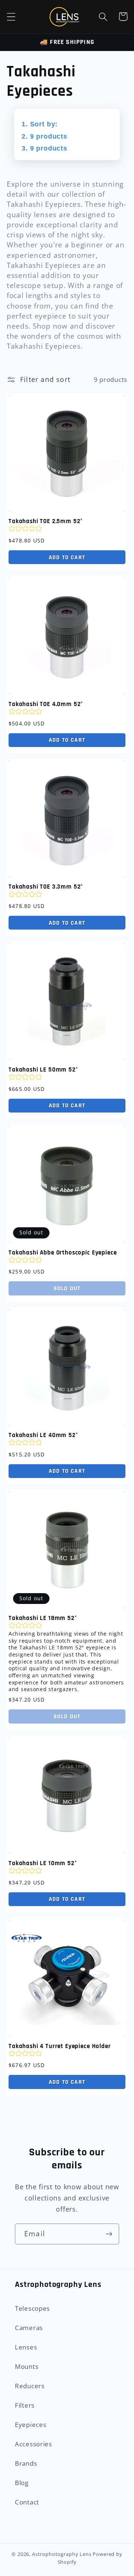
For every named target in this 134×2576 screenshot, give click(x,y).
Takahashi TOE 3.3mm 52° (46, 887)
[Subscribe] (109, 2234)
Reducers (30, 2386)
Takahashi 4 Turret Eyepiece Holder (60, 2046)
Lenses (26, 2347)
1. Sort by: (40, 124)
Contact (27, 2502)
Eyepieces (31, 2425)
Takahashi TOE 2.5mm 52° (46, 521)
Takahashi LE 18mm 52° (43, 1618)
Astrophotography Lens (62, 2554)
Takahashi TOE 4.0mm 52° (46, 704)
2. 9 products (44, 136)
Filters (25, 2405)
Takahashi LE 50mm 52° (43, 1070)
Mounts (27, 2366)
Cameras (29, 2328)
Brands (26, 2463)
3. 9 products (44, 148)
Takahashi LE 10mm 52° (43, 1863)
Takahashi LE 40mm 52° (43, 1435)
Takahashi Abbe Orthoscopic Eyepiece (63, 1253)
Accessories (33, 2444)
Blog (22, 2483)
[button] (11, 17)
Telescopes (32, 2308)
